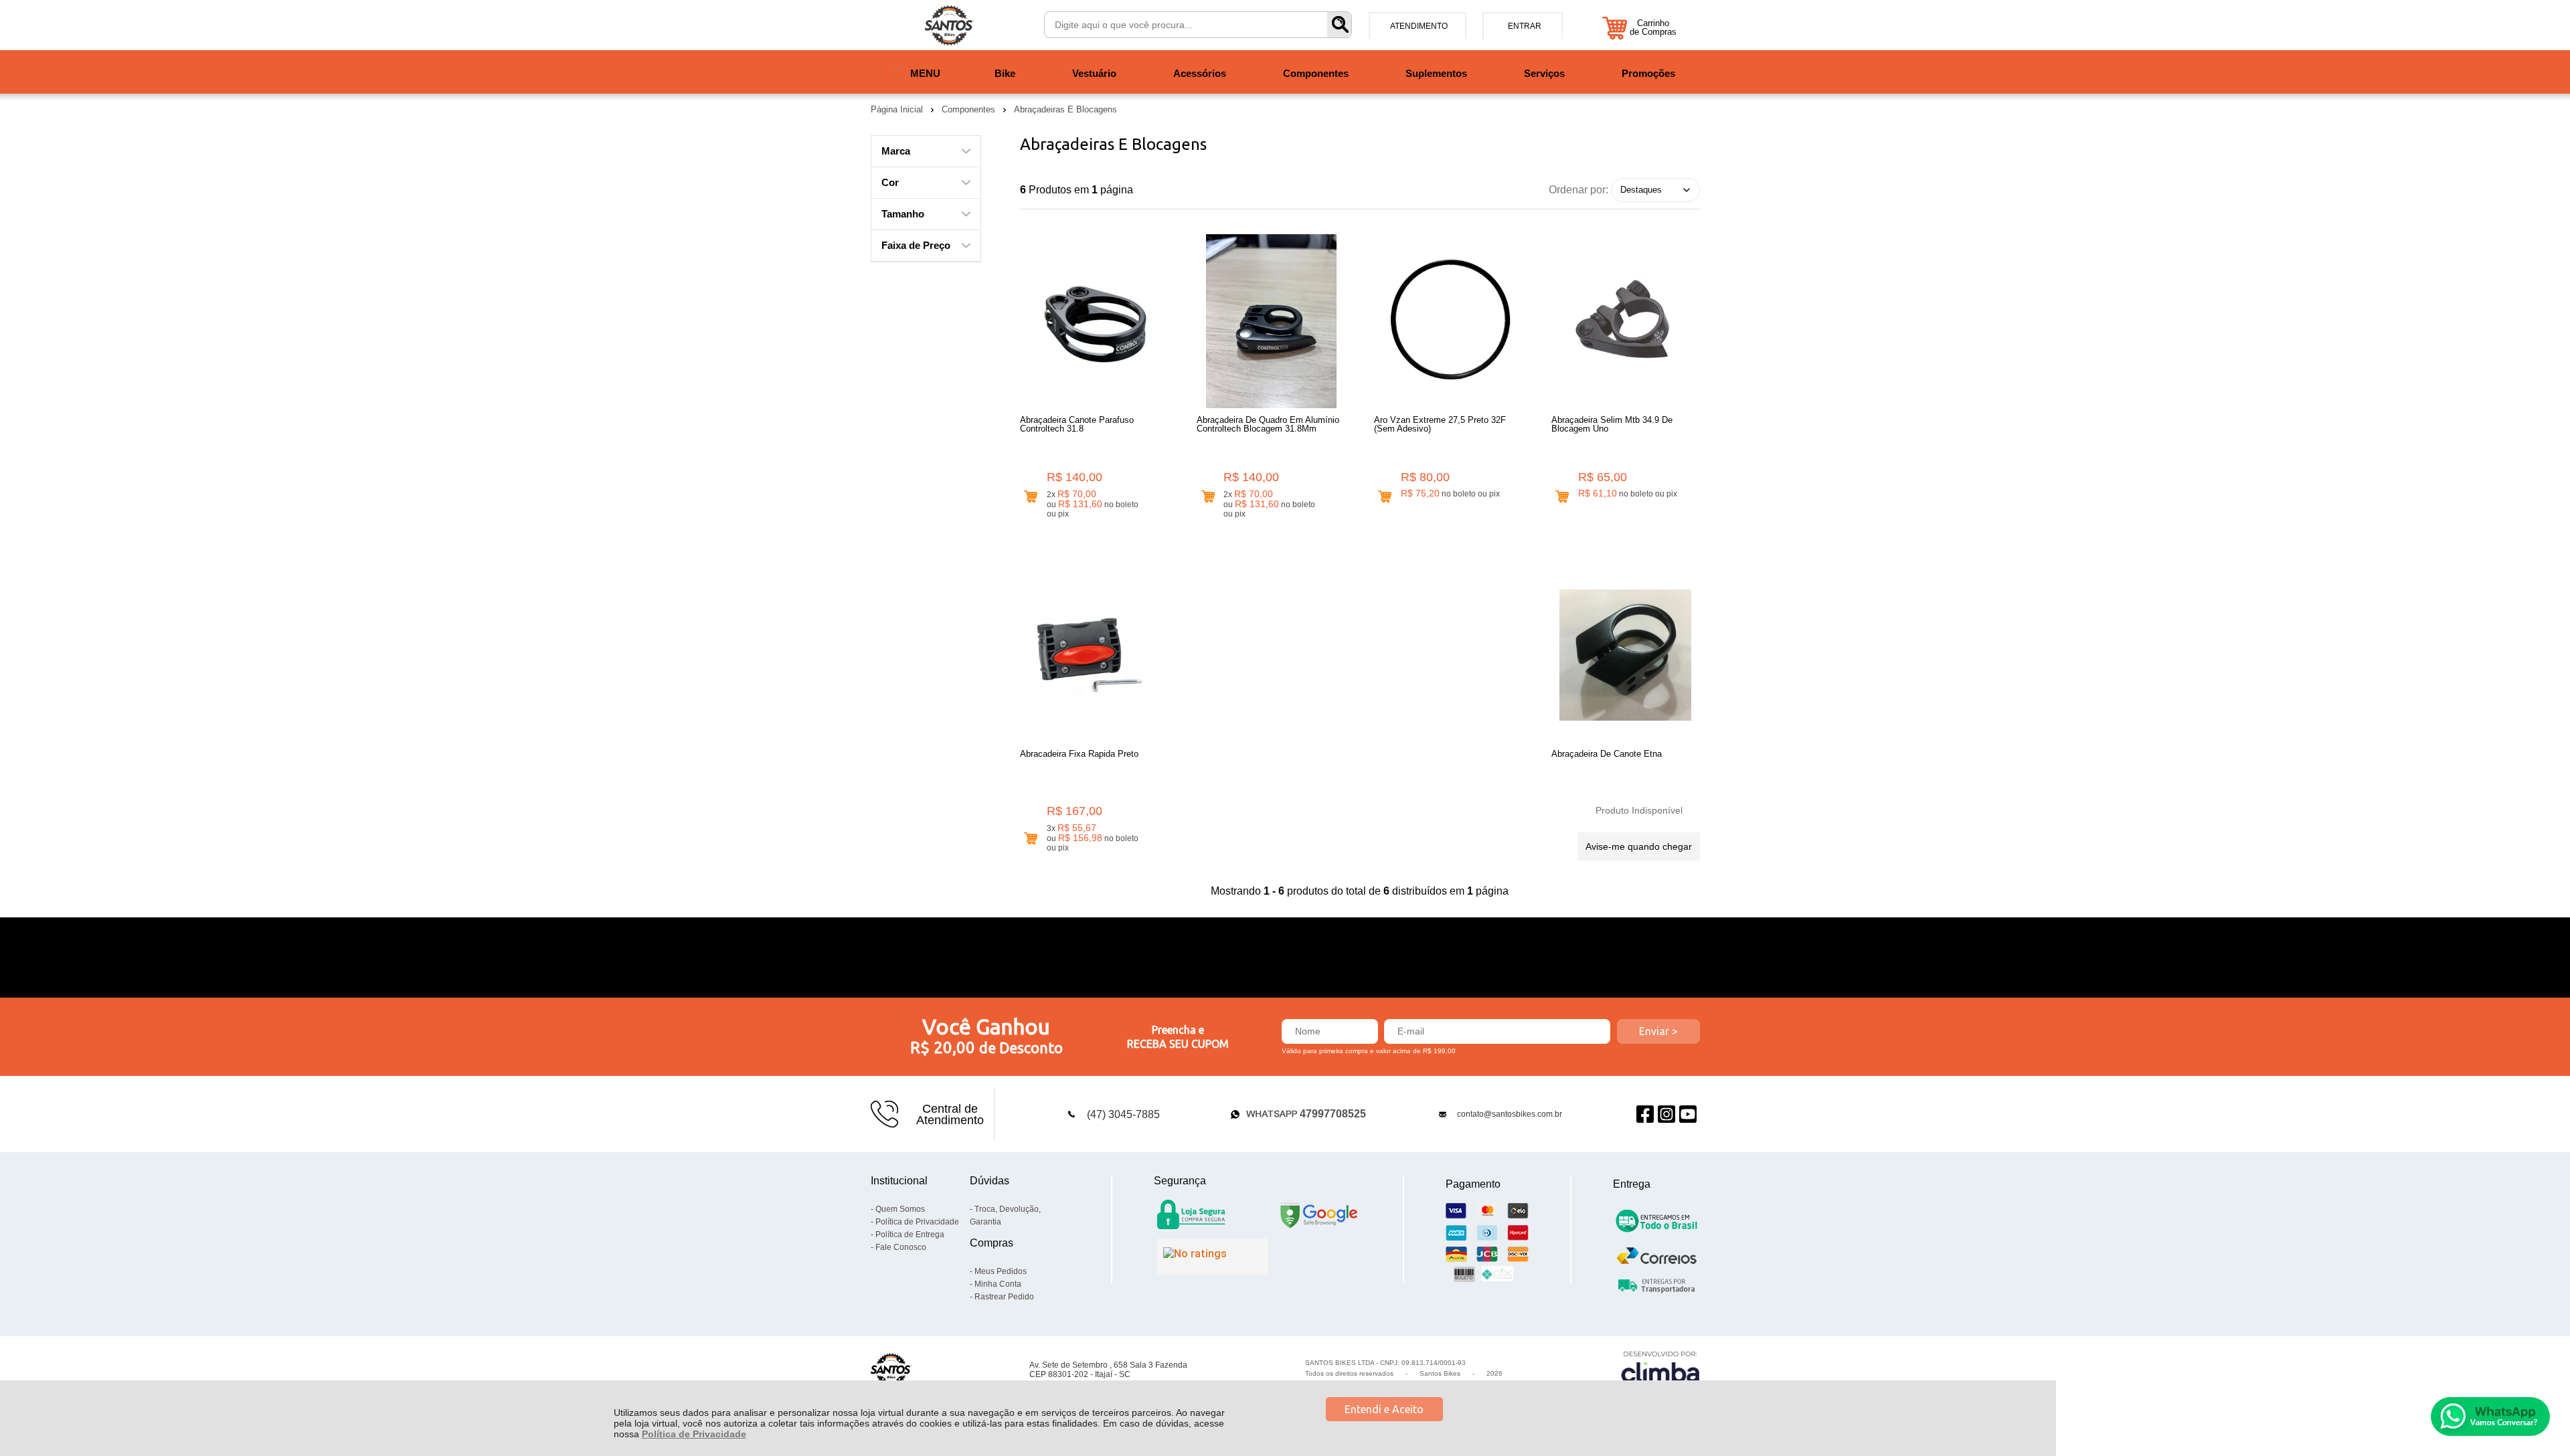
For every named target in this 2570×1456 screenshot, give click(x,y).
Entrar (1525, 26)
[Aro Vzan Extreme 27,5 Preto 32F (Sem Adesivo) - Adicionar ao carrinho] (1385, 497)
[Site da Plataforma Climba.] (1660, 1369)
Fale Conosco (901, 1247)
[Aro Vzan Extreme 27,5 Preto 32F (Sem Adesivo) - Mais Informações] (1448, 321)
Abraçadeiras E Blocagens (1065, 109)
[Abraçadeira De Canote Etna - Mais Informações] (1626, 655)
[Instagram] (1666, 1114)
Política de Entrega (910, 1235)
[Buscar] (1339, 25)
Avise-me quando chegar (1639, 846)
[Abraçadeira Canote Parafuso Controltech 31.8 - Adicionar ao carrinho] (1031, 497)
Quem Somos (900, 1209)
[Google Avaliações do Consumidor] (1212, 1257)
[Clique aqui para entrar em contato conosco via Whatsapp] (2490, 1417)
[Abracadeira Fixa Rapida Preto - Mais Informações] (1094, 655)
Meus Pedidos (1001, 1271)
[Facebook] (1645, 1114)
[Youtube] (1688, 1114)
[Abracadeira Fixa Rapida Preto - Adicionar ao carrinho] (1031, 839)
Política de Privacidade (694, 1434)
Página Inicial (898, 109)
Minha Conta (998, 1284)
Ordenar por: (1578, 189)
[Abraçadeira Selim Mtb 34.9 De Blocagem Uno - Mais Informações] (1626, 321)
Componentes (970, 109)
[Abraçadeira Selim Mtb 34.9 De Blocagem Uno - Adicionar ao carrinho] (1562, 497)
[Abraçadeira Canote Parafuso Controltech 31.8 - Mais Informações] (1094, 321)
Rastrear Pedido (1004, 1297)
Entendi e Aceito (1384, 1409)
